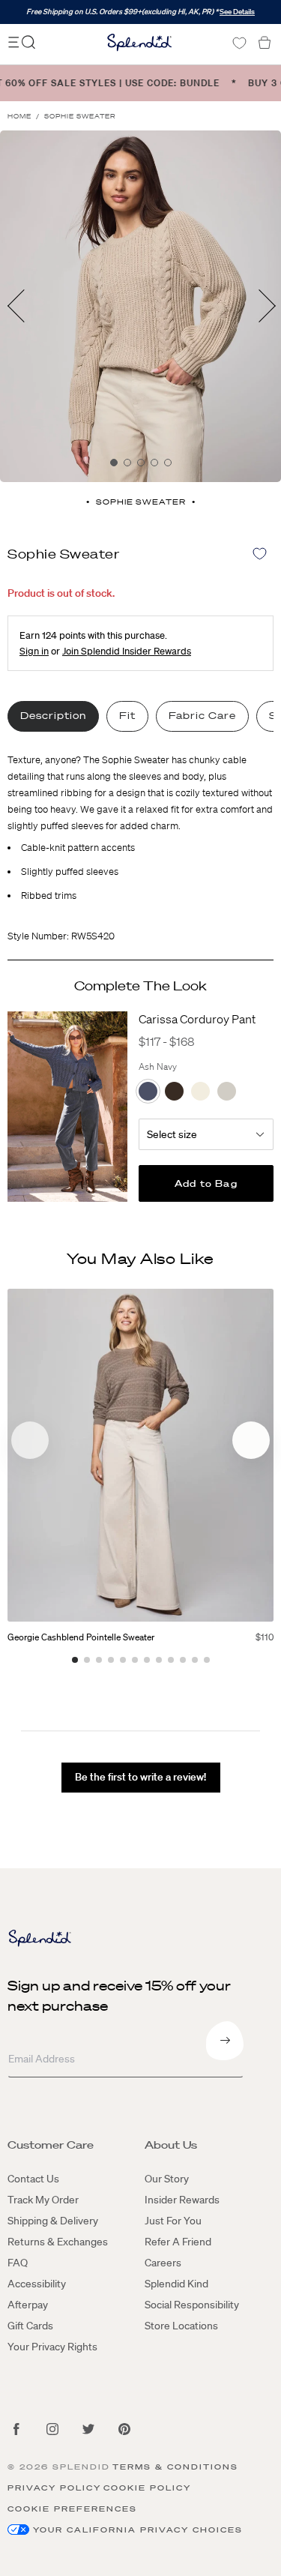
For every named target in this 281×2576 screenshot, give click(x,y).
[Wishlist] (239, 43)
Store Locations (181, 2326)
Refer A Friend (178, 2242)
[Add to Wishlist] (260, 554)
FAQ (18, 2263)
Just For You (173, 2221)
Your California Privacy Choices (138, 2530)
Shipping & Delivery (53, 2221)
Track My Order (43, 2200)
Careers (163, 2263)
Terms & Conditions (175, 2467)
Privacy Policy (54, 2488)
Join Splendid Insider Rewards (127, 651)
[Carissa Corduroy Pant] (67, 1107)
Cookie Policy (147, 2488)
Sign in (34, 651)
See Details (237, 12)
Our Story (167, 2179)
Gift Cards (30, 2326)
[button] (251, 1440)
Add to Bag (206, 1183)
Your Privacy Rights (52, 2347)
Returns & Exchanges (58, 2242)
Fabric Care (202, 716)
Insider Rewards (182, 2200)
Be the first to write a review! (140, 1777)
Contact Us (33, 2179)
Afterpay (28, 2305)
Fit (127, 716)
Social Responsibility (192, 2305)
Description (53, 716)
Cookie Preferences (72, 2509)
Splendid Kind (176, 2284)
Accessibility (37, 2284)
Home (19, 117)
